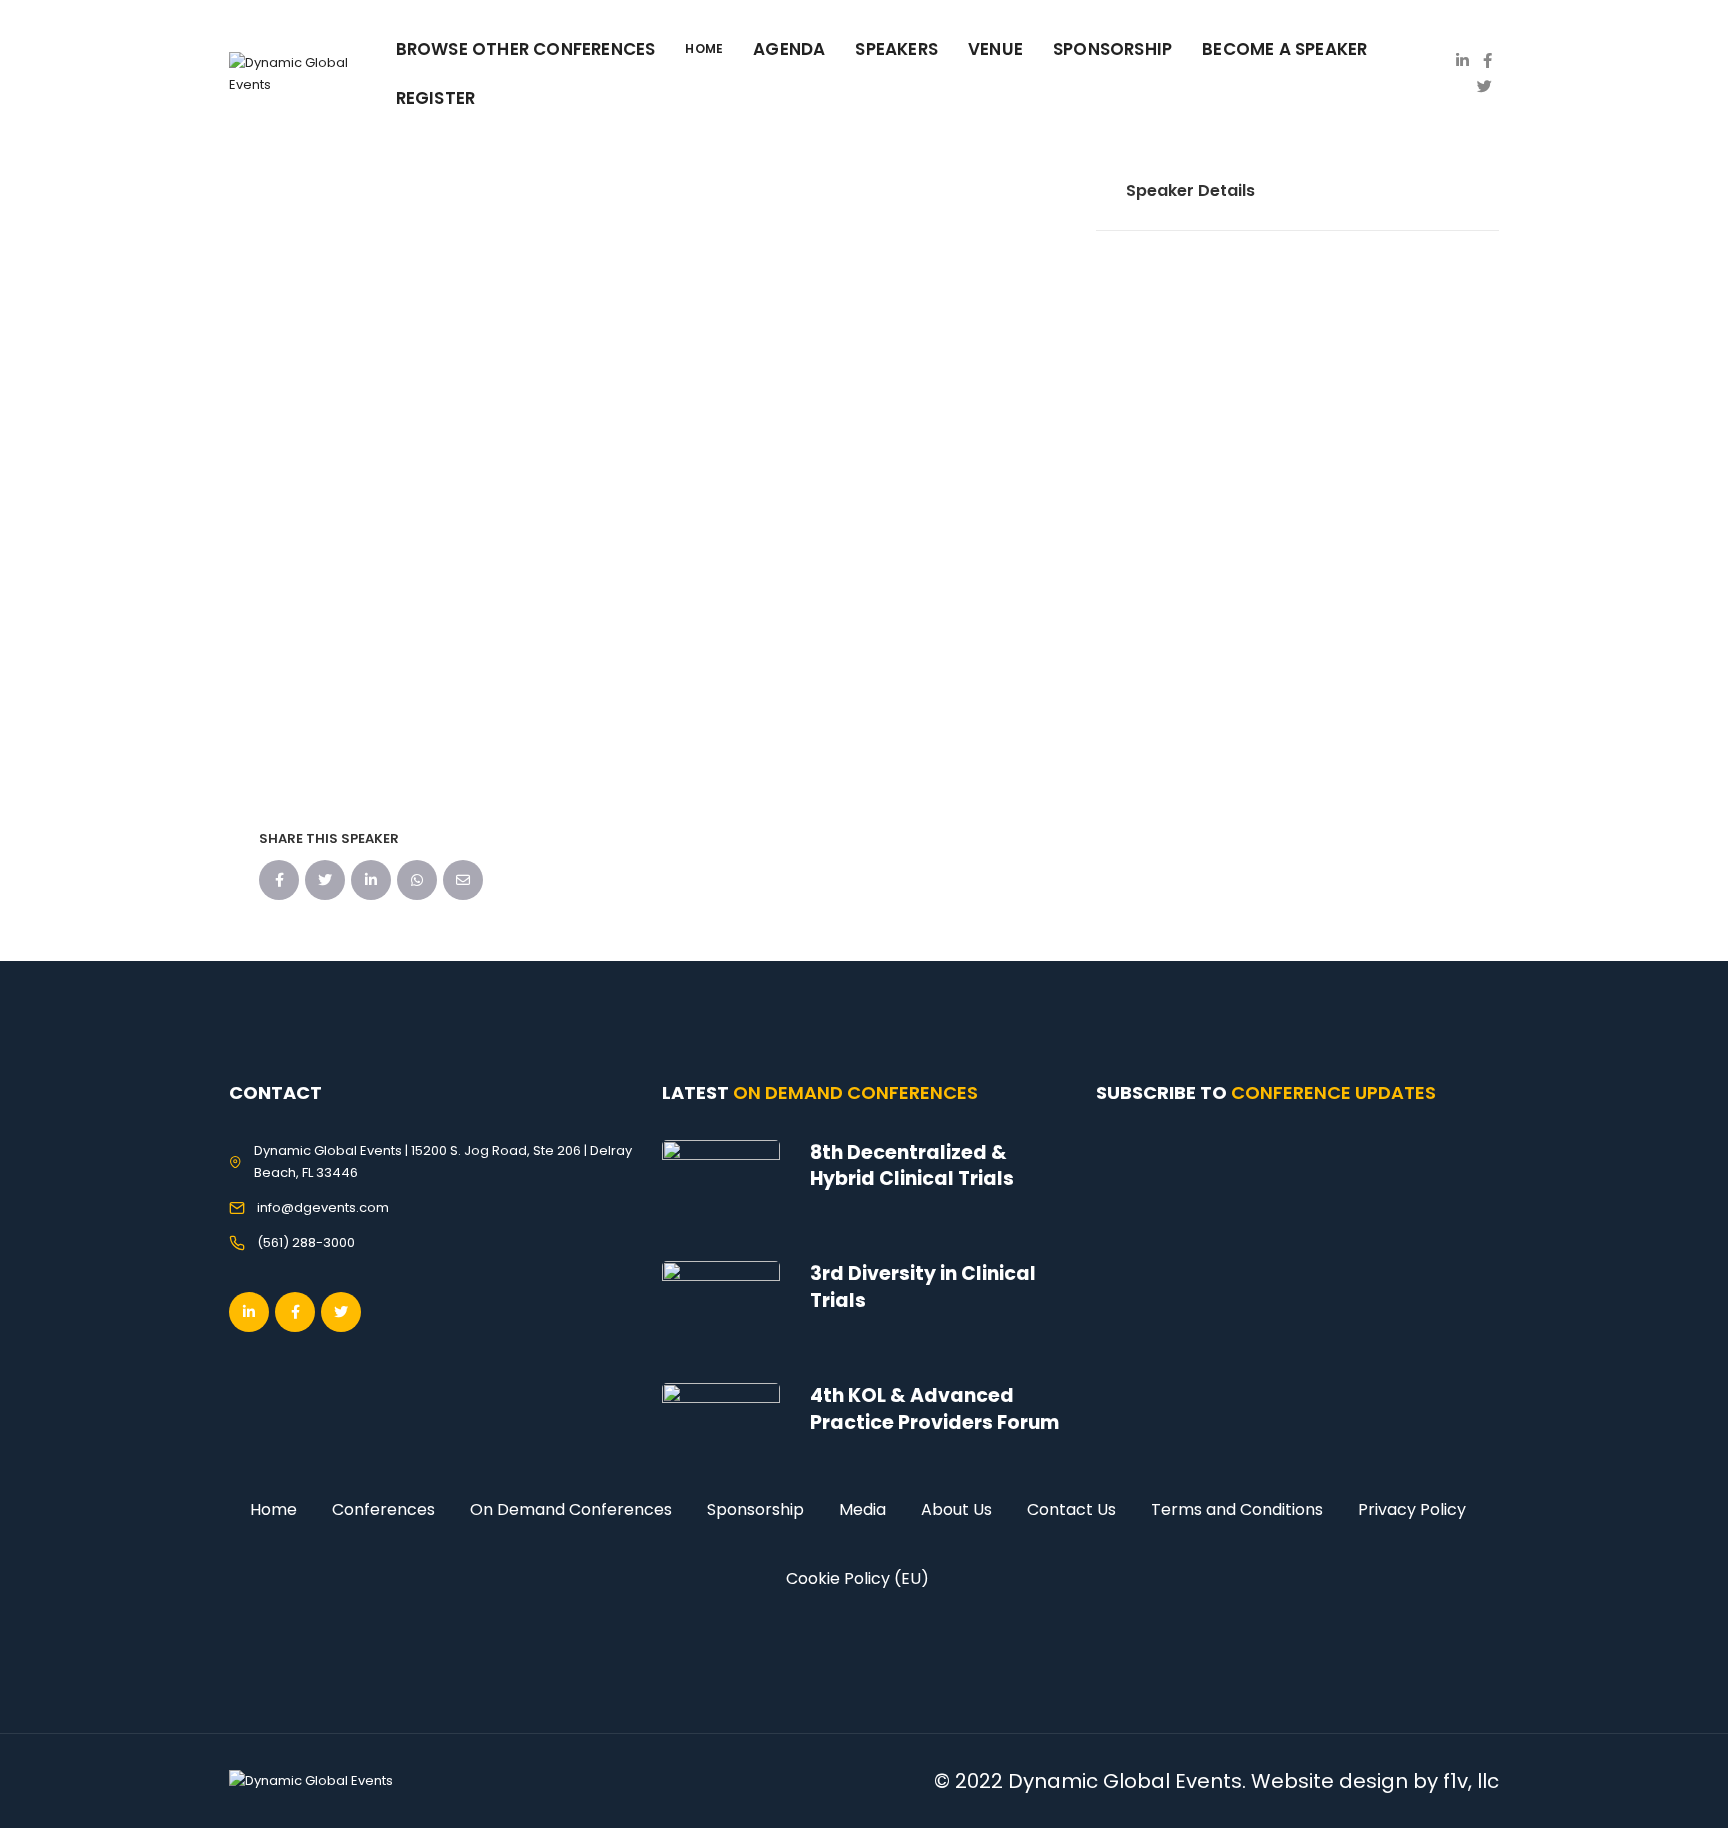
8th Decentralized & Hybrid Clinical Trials (912, 1166)
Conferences (383, 1509)
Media (862, 1509)
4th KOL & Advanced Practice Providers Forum (934, 1409)
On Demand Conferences (571, 1509)
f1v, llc (1471, 1781)
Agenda (789, 49)
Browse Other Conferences (526, 49)
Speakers (896, 49)
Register (436, 98)
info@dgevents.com (323, 1207)
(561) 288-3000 (306, 1242)
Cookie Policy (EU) (857, 1578)
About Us (956, 1509)
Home (273, 1509)
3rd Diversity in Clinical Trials (923, 1287)
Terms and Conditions (1237, 1509)
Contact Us (1071, 1509)
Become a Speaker (1284, 49)
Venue (995, 49)
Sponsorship (755, 1509)
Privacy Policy (1412, 1509)
